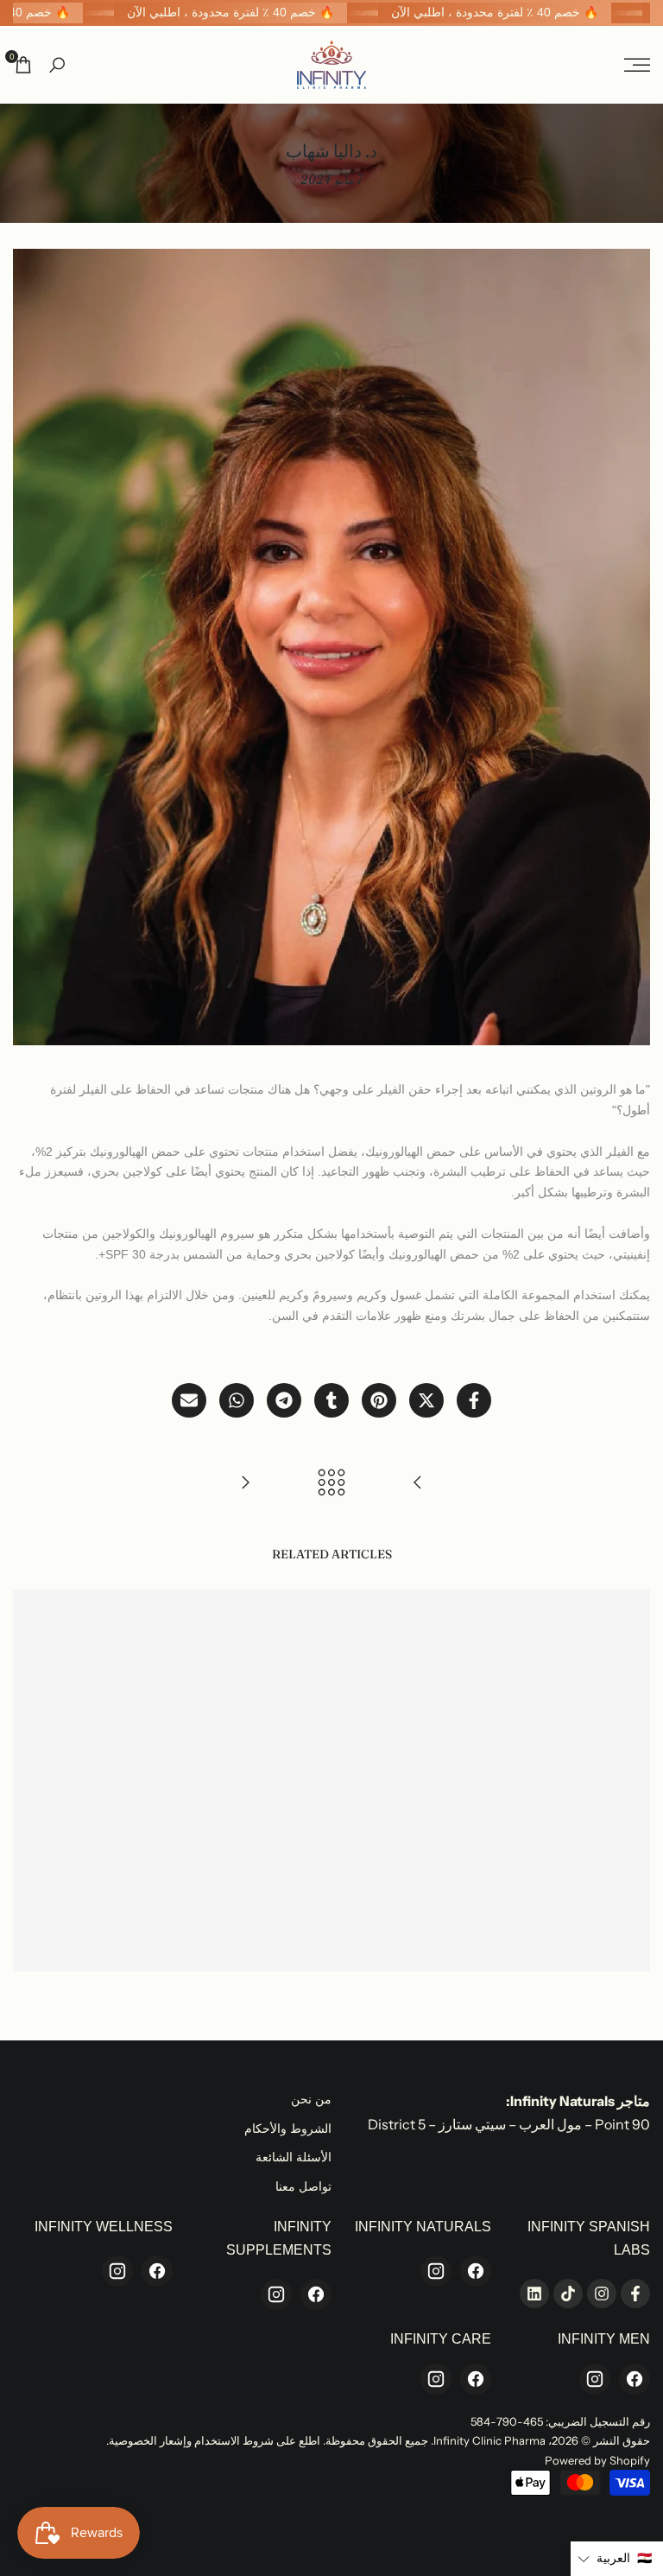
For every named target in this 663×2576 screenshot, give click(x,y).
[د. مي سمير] (418, 1482)
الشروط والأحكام (288, 2129)
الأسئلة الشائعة (294, 2157)
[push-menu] (637, 65)
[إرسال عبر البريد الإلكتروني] (189, 1400)
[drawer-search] (57, 65)
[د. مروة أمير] (245, 1482)
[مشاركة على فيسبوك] (474, 1400)
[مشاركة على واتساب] (237, 1400)
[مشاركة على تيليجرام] (284, 1400)
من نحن (311, 2099)
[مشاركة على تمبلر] (331, 1400)
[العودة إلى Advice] (331, 1482)
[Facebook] (476, 2271)
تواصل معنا (303, 2186)
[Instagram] (436, 2271)
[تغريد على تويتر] (426, 1400)
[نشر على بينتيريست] (379, 1400)
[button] (617, 2559)
